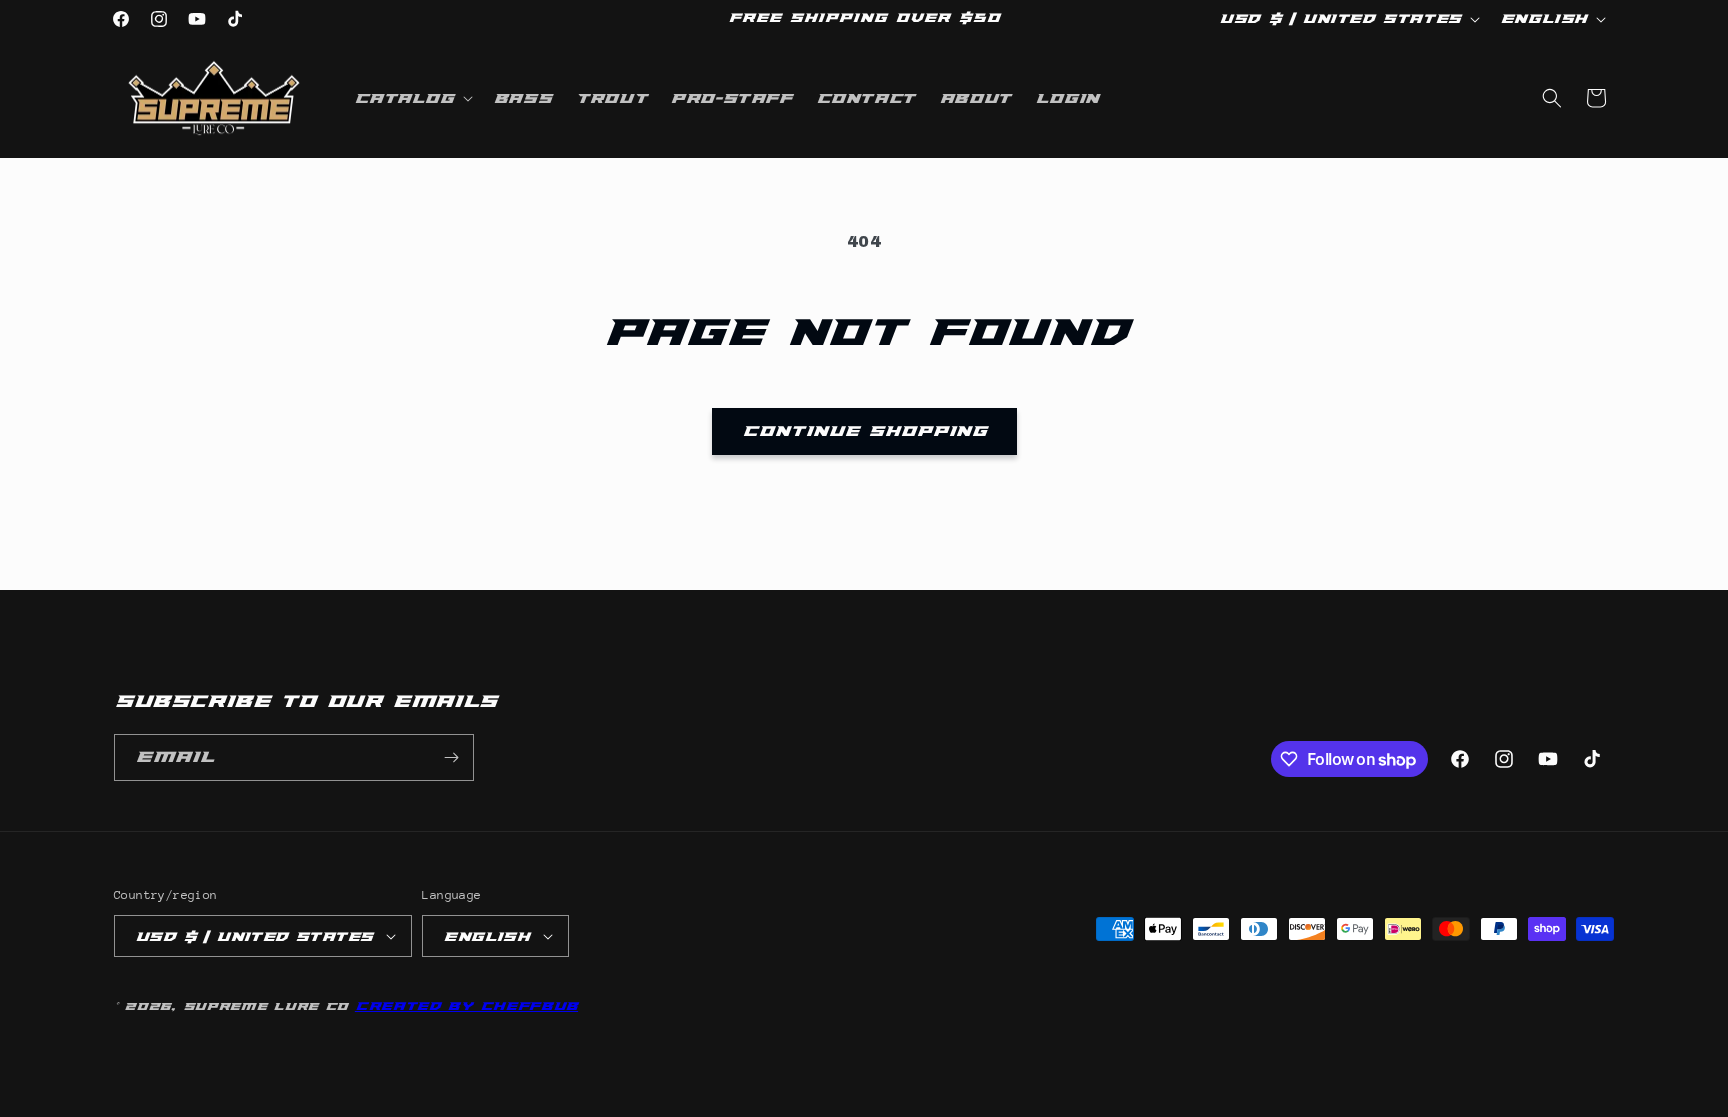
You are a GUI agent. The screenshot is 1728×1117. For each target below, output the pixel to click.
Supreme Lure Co (266, 1006)
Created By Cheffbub (466, 1006)
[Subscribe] (451, 757)
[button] (411, 98)
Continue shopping (864, 431)
